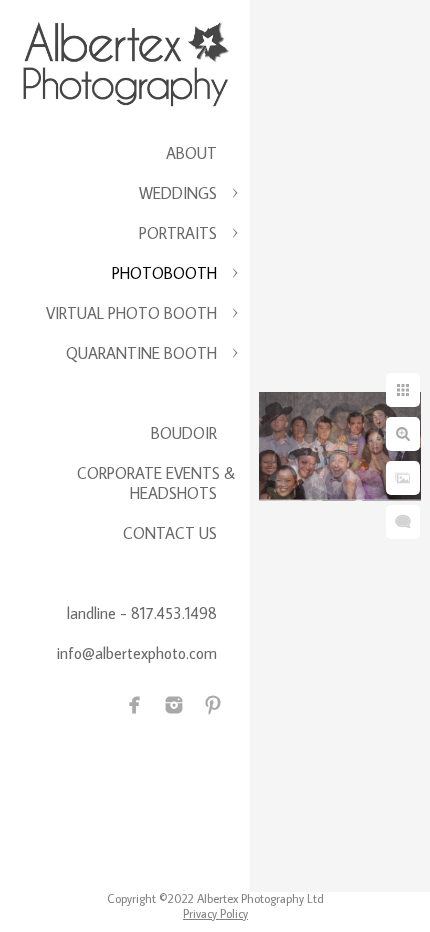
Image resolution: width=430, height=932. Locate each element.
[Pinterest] (213, 705)
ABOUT (191, 153)
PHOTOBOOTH (164, 273)
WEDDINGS (178, 193)
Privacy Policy (215, 913)
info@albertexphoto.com (137, 653)
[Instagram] (174, 705)
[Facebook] (135, 705)
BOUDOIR (184, 433)
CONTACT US (170, 533)
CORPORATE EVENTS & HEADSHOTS (156, 483)
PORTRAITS (178, 233)
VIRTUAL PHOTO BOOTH (131, 313)
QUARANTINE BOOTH (141, 353)
